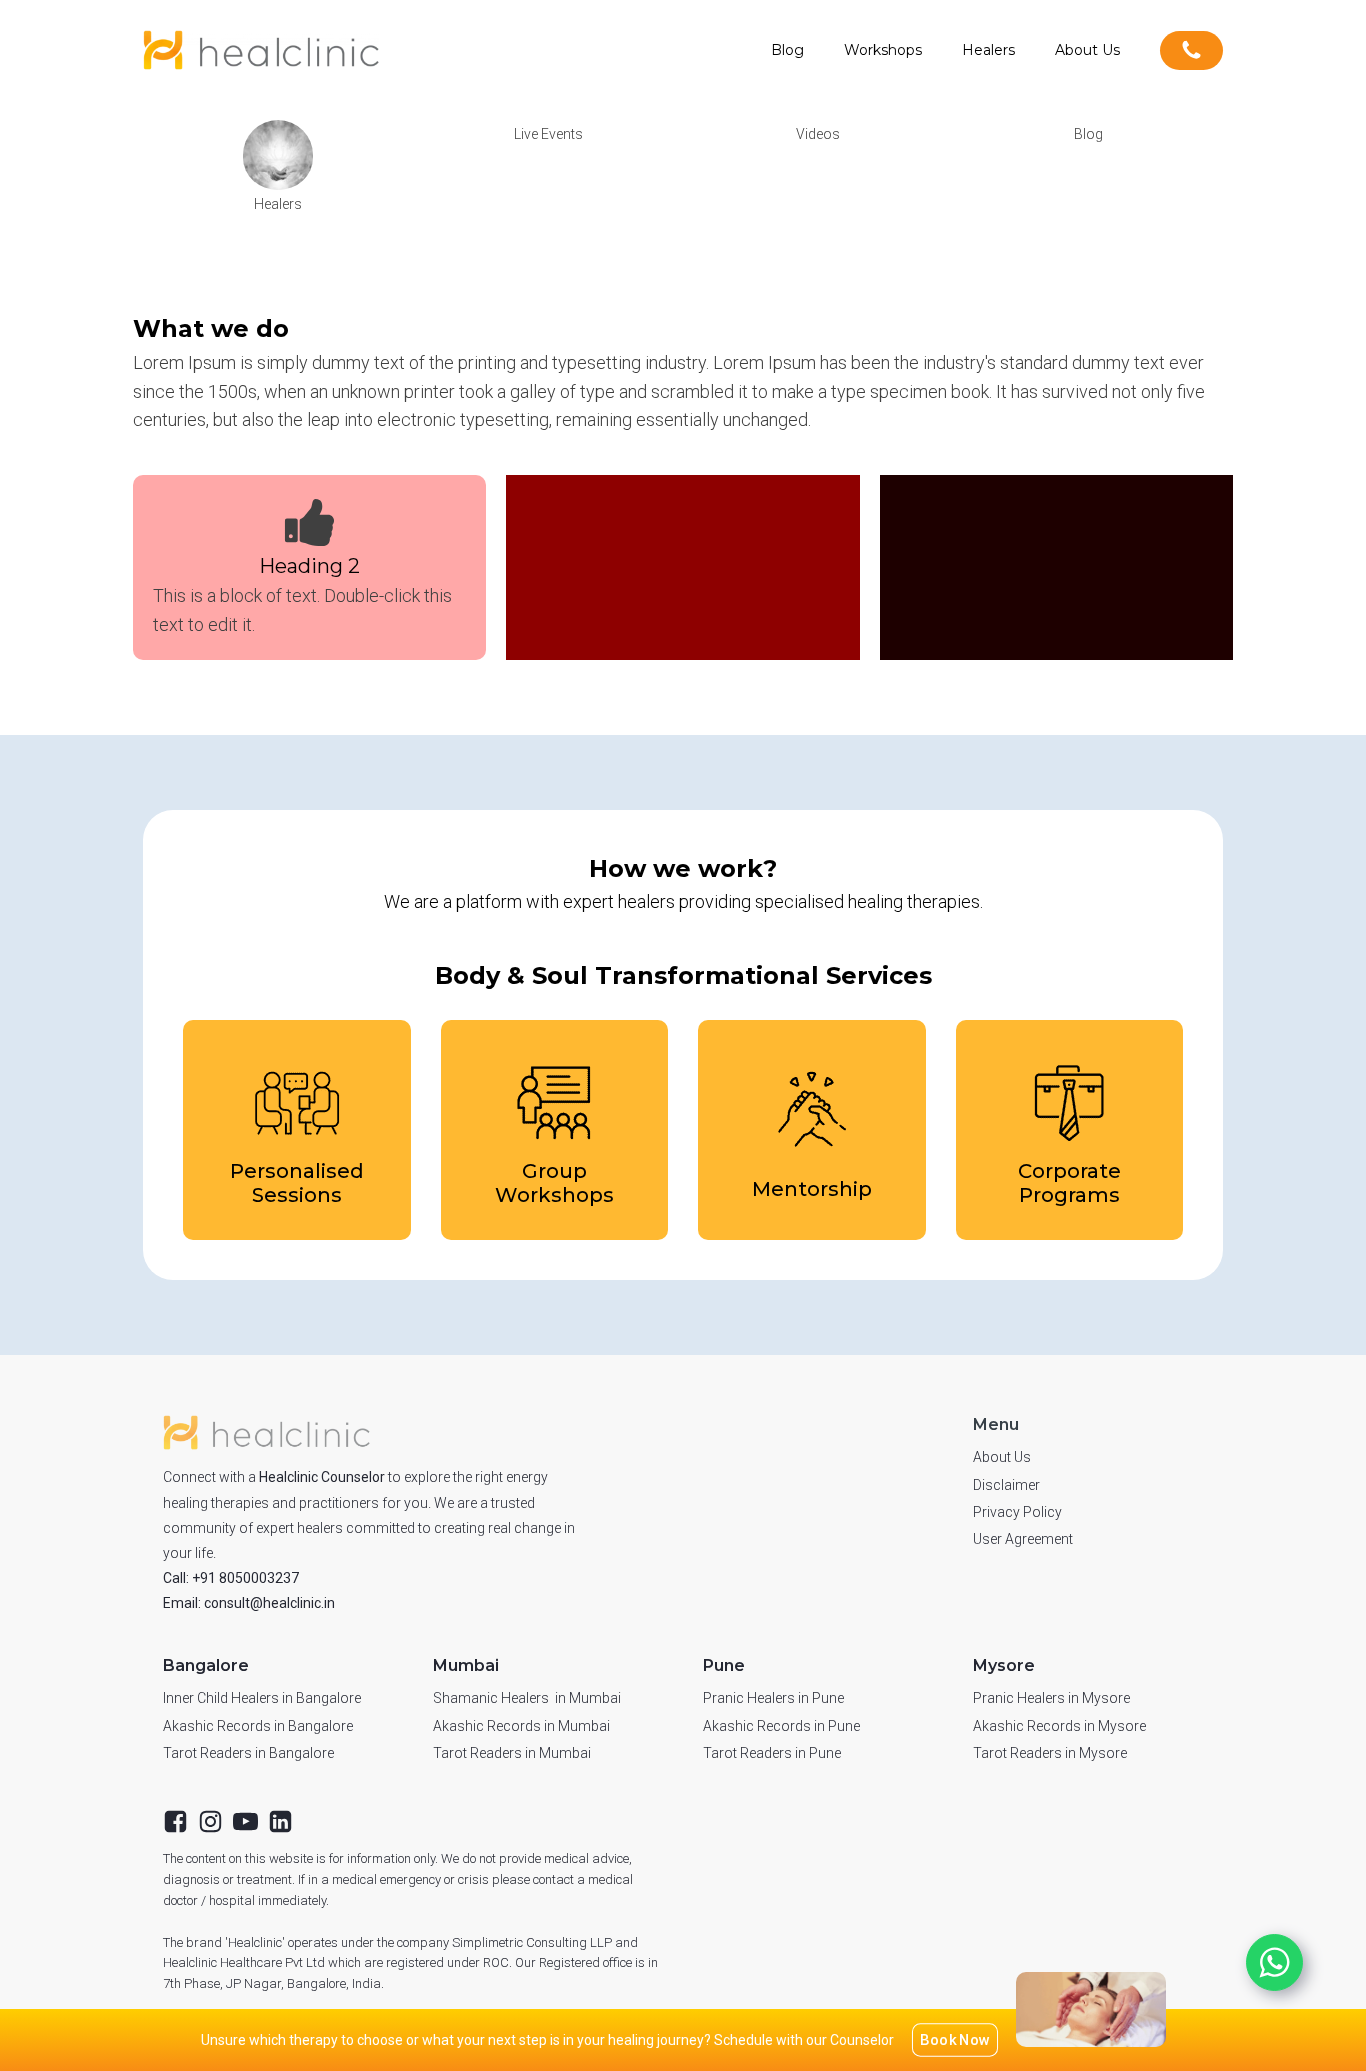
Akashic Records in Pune (781, 1726)
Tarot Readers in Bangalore (248, 1753)
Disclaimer (1006, 1485)
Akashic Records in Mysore (1059, 1726)
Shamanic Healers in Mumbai (527, 1698)
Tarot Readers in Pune (772, 1753)
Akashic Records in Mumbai (521, 1726)
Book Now (954, 2039)
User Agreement (1023, 1539)
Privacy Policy (1017, 1512)
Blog (787, 50)
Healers (988, 50)
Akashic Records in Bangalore (258, 1726)
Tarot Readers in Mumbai (512, 1753)
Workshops (883, 50)
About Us (1087, 50)
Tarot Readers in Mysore (1050, 1753)
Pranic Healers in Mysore (1051, 1698)
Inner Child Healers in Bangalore (262, 1698)
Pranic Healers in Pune (773, 1698)
